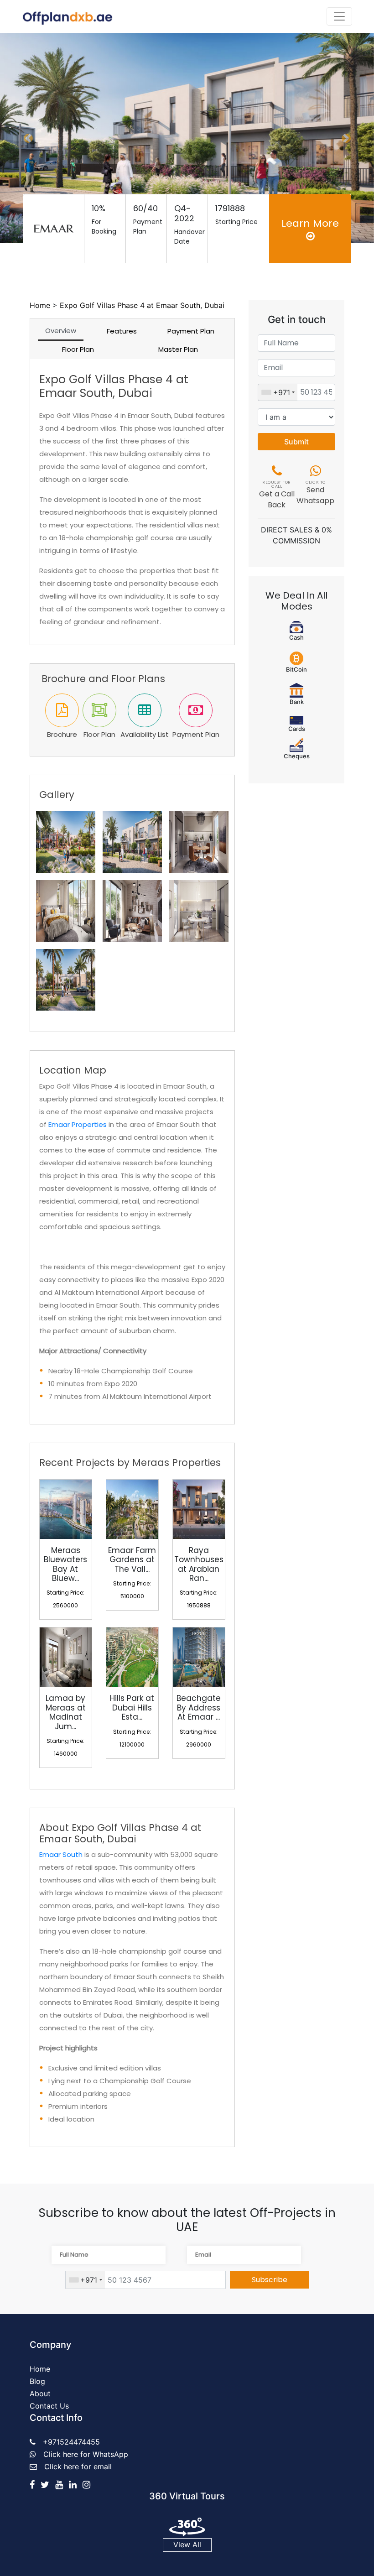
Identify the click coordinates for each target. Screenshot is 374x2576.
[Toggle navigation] (339, 16)
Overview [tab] (61, 331)
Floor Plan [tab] (78, 349)
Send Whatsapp (315, 493)
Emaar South (61, 1854)
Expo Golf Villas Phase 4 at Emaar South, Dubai (142, 305)
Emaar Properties (78, 1124)
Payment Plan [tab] (191, 331)
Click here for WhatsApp (86, 2454)
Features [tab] (122, 331)
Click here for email (78, 2466)
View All (187, 2545)
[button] (28, 138)
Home (40, 305)
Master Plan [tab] (178, 349)
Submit (296, 442)
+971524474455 (71, 2442)
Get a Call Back (277, 495)
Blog (37, 2381)
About (40, 2393)
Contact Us (49, 2406)
